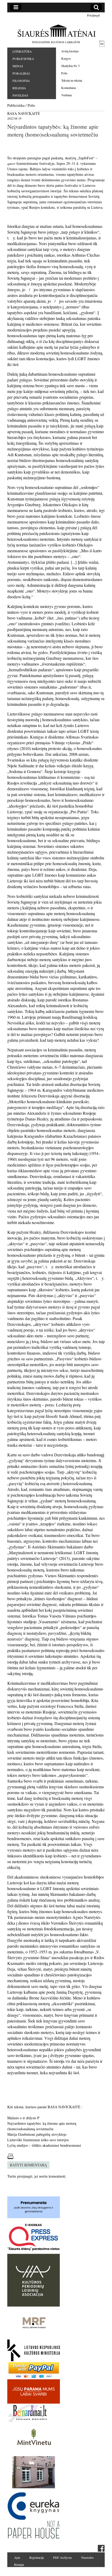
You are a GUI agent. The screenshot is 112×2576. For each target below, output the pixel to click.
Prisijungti (93, 15)
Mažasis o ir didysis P (23, 2118)
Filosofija (21, 81)
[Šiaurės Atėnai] (56, 31)
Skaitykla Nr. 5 (70, 66)
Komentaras (69, 88)
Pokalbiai (21, 73)
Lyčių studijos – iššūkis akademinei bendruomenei (44, 2145)
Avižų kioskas (70, 51)
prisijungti (25, 2176)
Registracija (37, 2557)
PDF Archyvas (63, 2557)
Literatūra (22, 51)
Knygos (66, 58)
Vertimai (66, 95)
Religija (19, 88)
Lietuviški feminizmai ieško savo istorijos (38, 2140)
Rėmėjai (19, 2564)
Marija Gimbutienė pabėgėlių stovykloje (37, 2134)
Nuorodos (88, 2557)
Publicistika (23, 59)
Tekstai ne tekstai (72, 80)
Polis (64, 73)
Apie (17, 2557)
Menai (18, 66)
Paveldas (20, 95)
